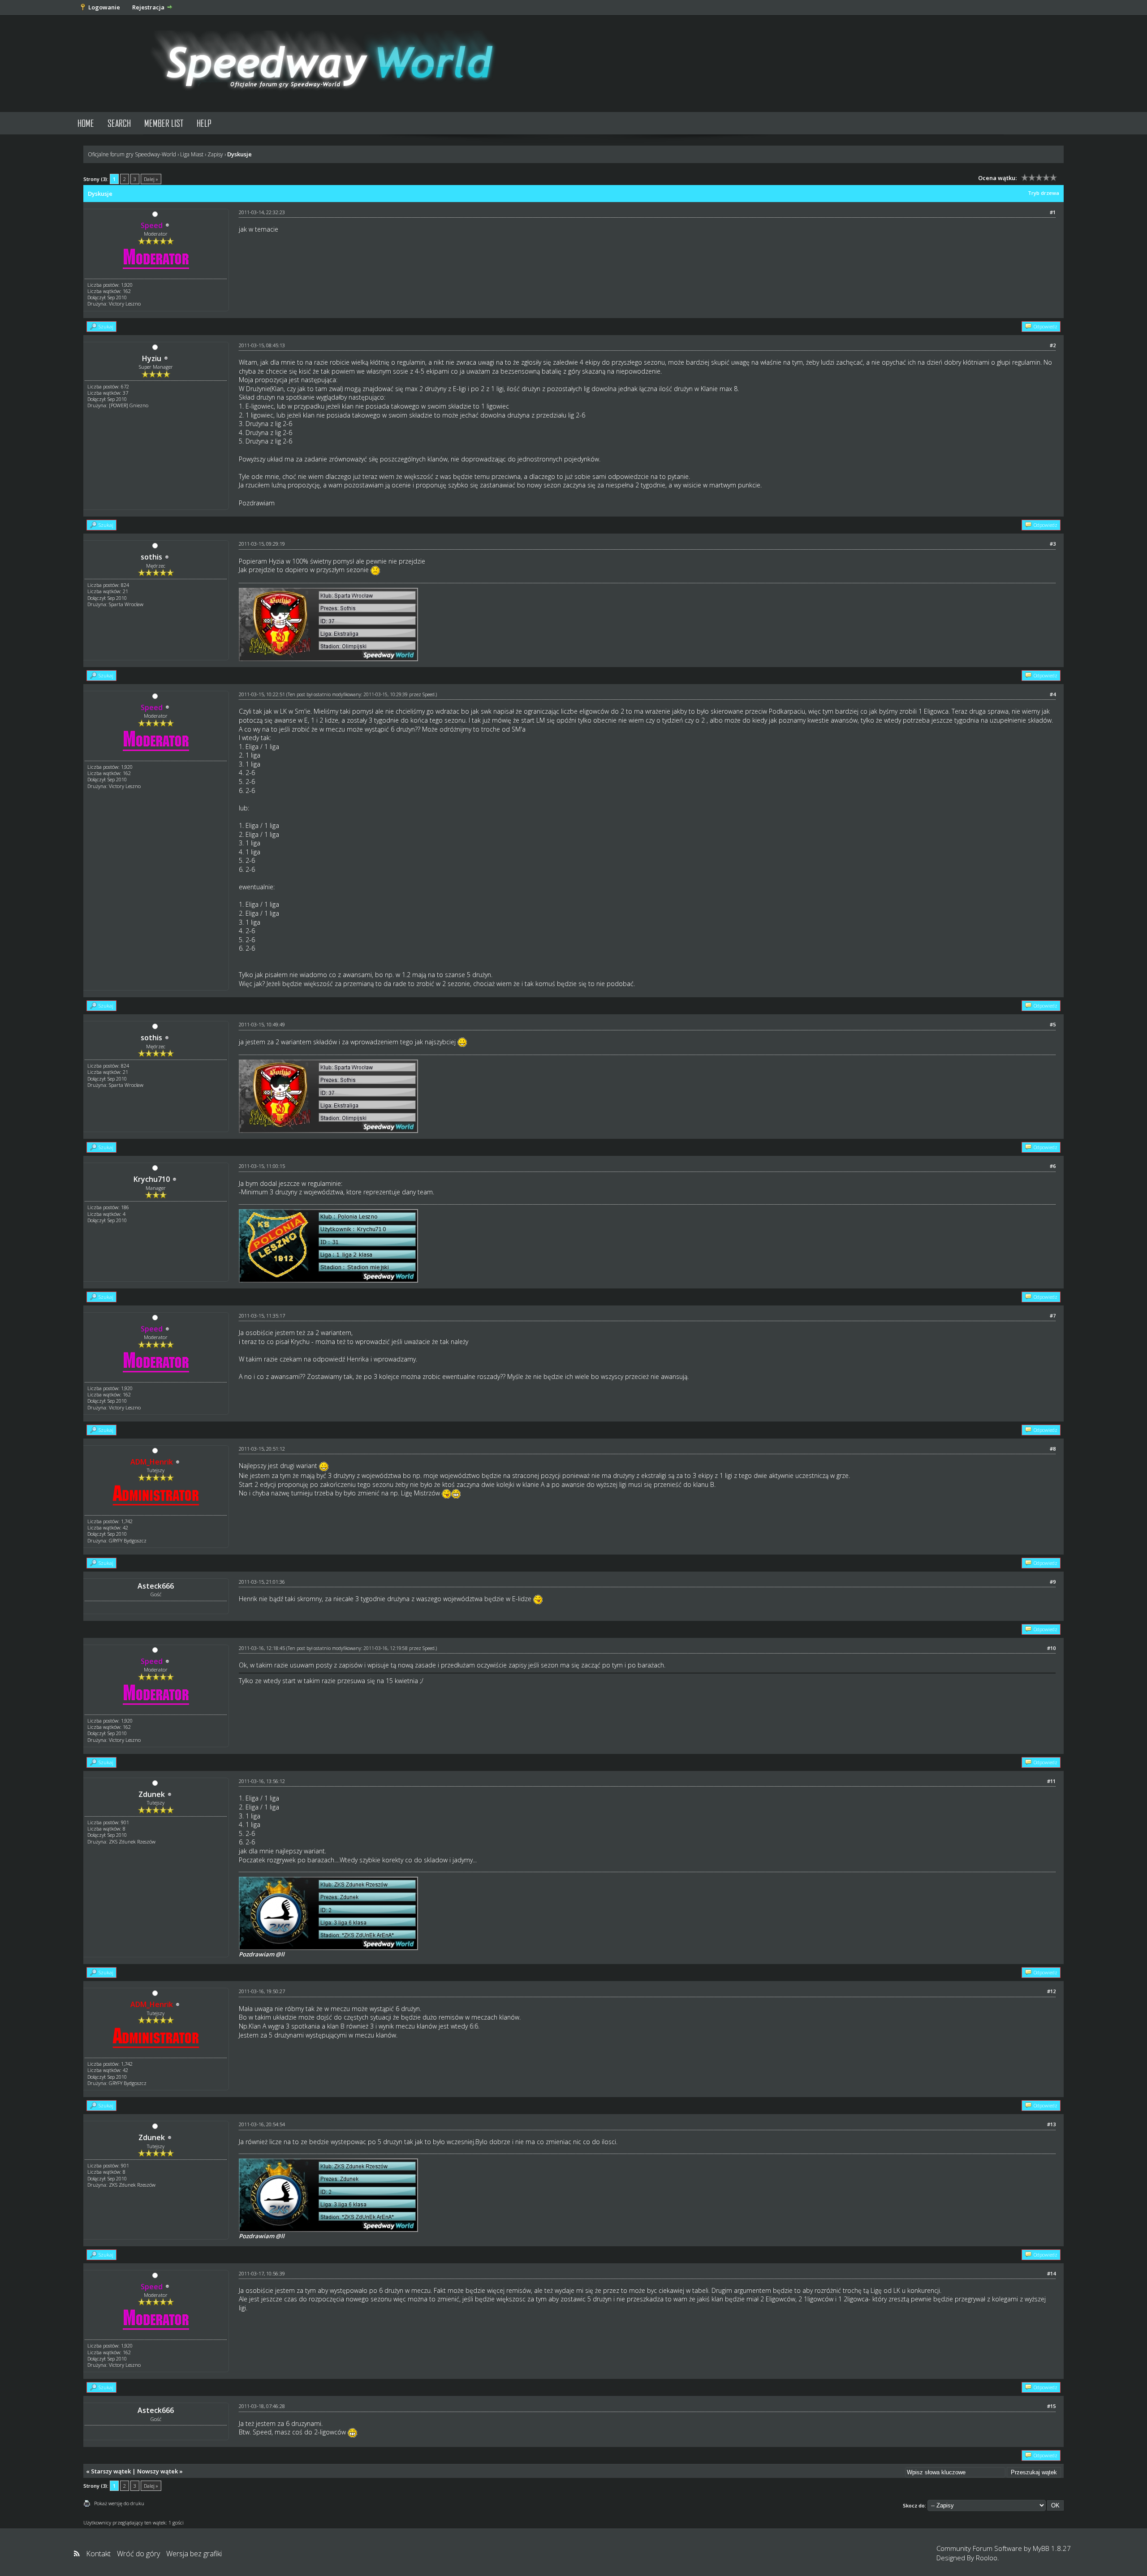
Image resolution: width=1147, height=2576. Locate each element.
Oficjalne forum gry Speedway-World (132, 154)
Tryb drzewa (1044, 193)
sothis (151, 557)
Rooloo (987, 2558)
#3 (1053, 544)
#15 (1051, 2406)
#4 (1053, 694)
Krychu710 (152, 1179)
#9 (1053, 1582)
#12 (1051, 1991)
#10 (1051, 1648)
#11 (1051, 1781)
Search (119, 123)
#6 (1053, 1166)
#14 (1051, 2273)
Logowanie (104, 7)
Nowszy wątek (157, 2471)
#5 (1053, 1024)
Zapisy (215, 154)
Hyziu (152, 358)
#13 (1051, 2124)
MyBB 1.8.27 (1052, 2548)
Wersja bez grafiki (194, 2554)
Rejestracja (148, 7)
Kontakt (98, 2554)
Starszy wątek (111, 2471)
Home (86, 123)
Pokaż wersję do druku (119, 2503)
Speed (429, 694)
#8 (1053, 1449)
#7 (1053, 1316)
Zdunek (152, 1794)
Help (204, 123)
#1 (1053, 212)
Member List (164, 123)
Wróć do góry (138, 2554)
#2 (1053, 345)
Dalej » (151, 179)
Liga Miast (192, 154)
